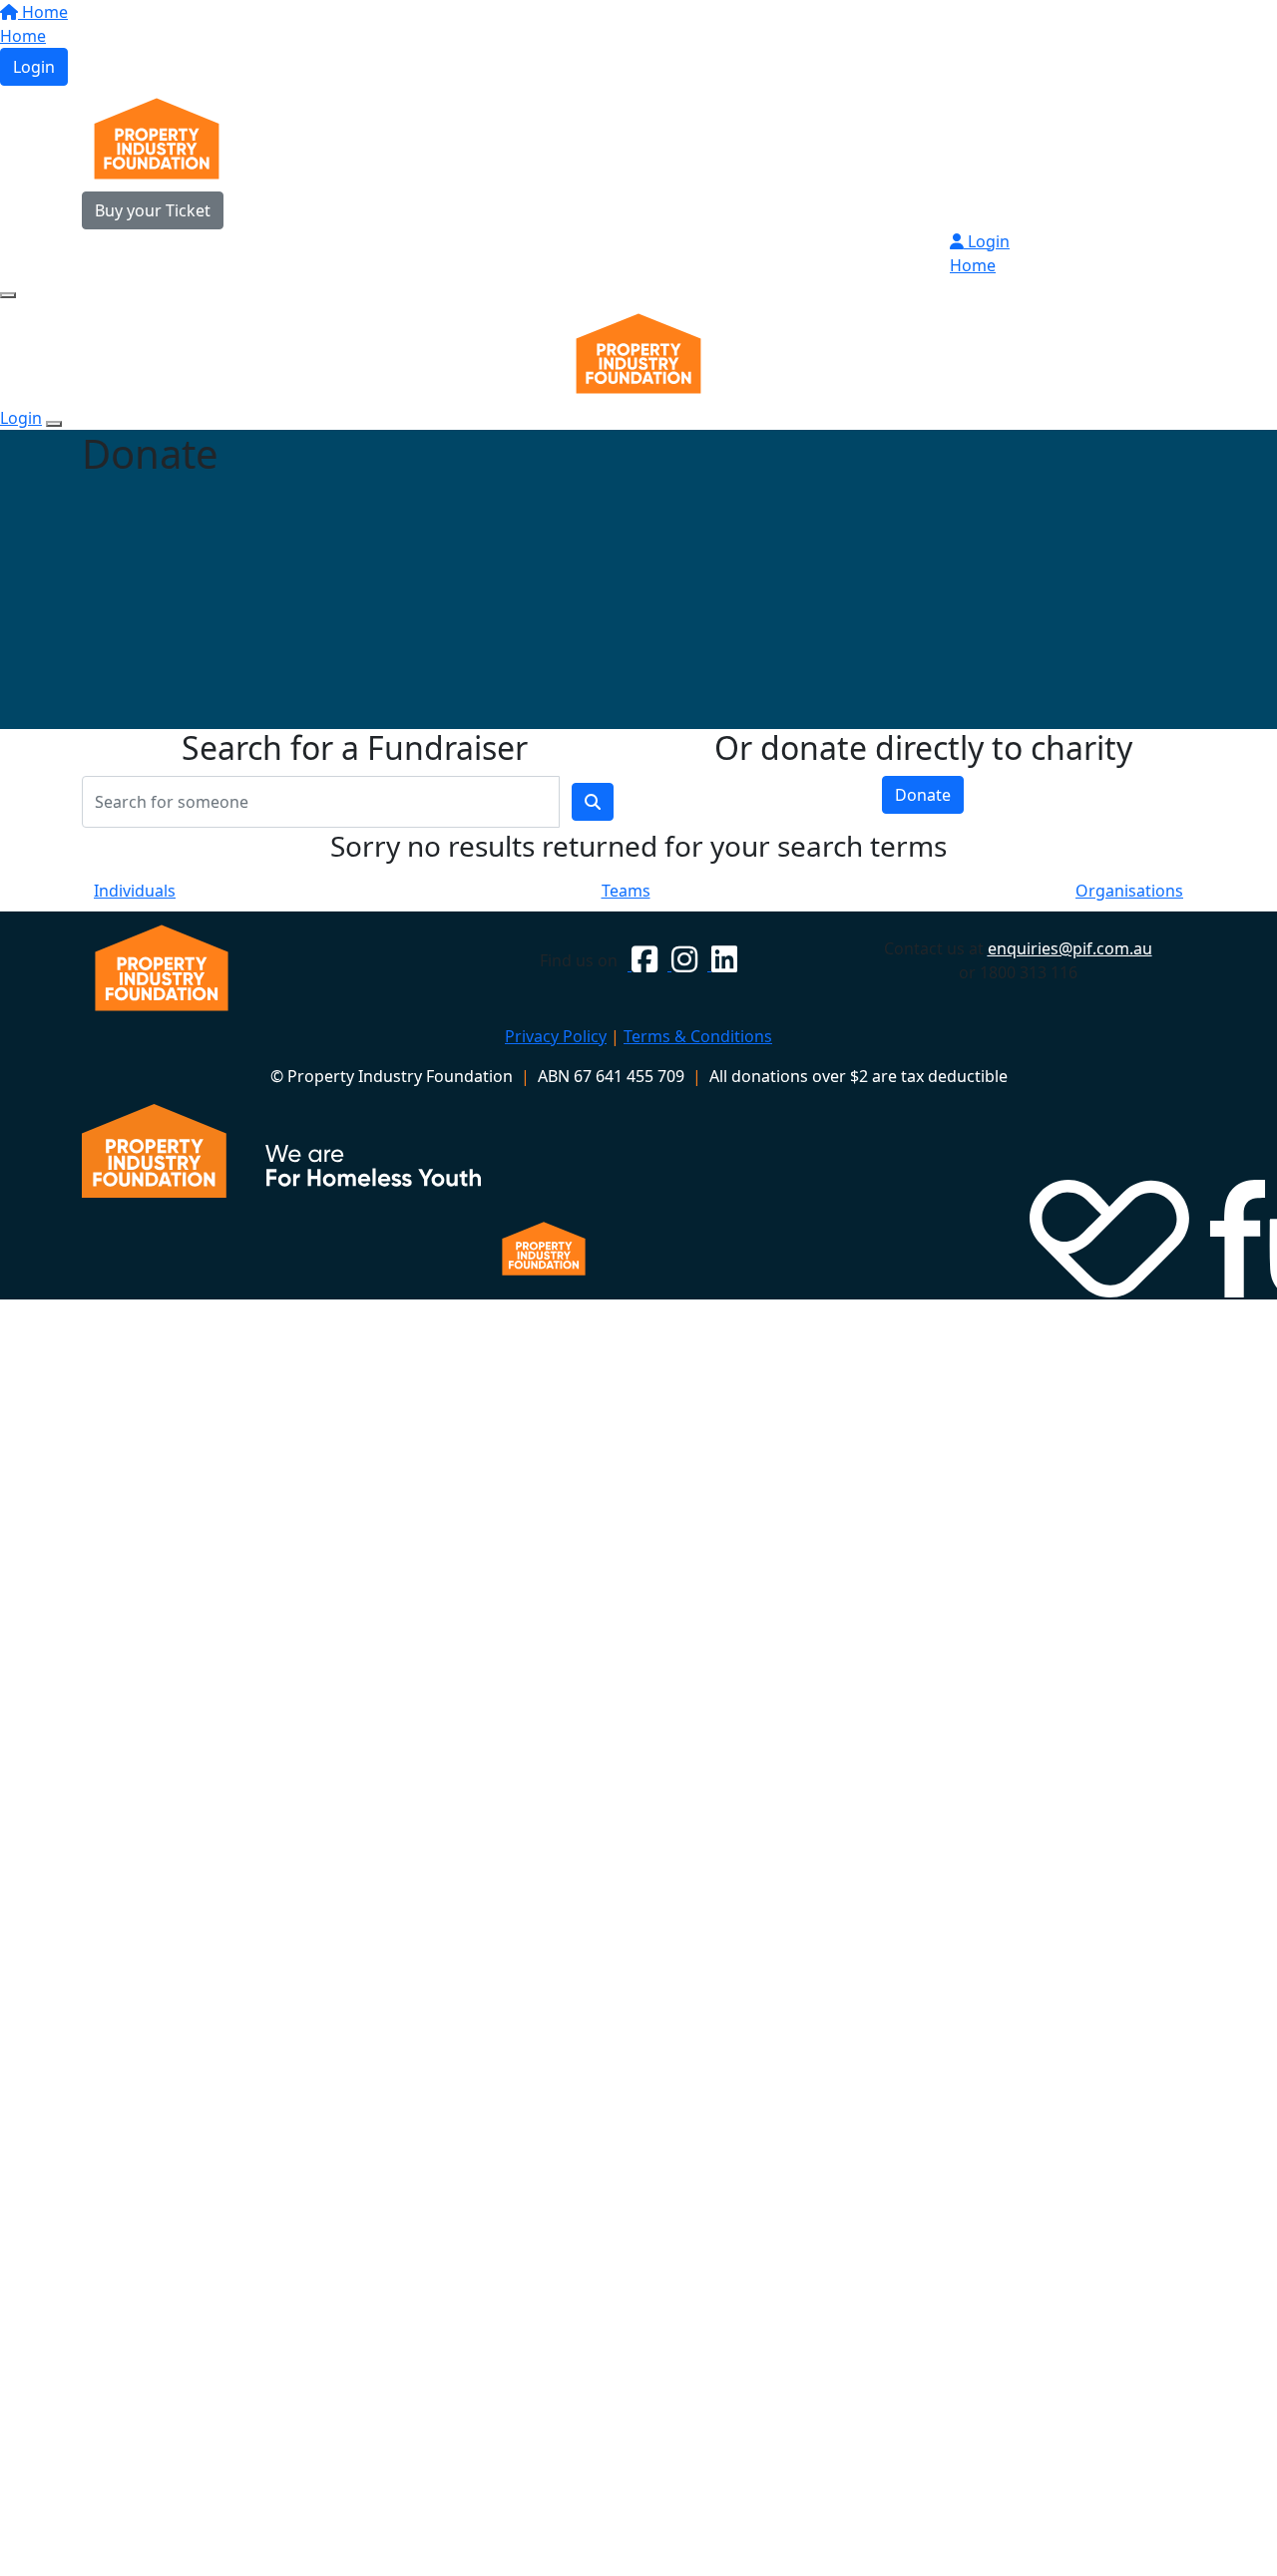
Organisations (1129, 891)
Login (34, 67)
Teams (626, 891)
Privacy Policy (556, 1036)
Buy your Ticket (153, 210)
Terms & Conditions (698, 1036)
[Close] (54, 424)
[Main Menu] (8, 295)
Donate (923, 795)
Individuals (135, 891)
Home (43, 12)
